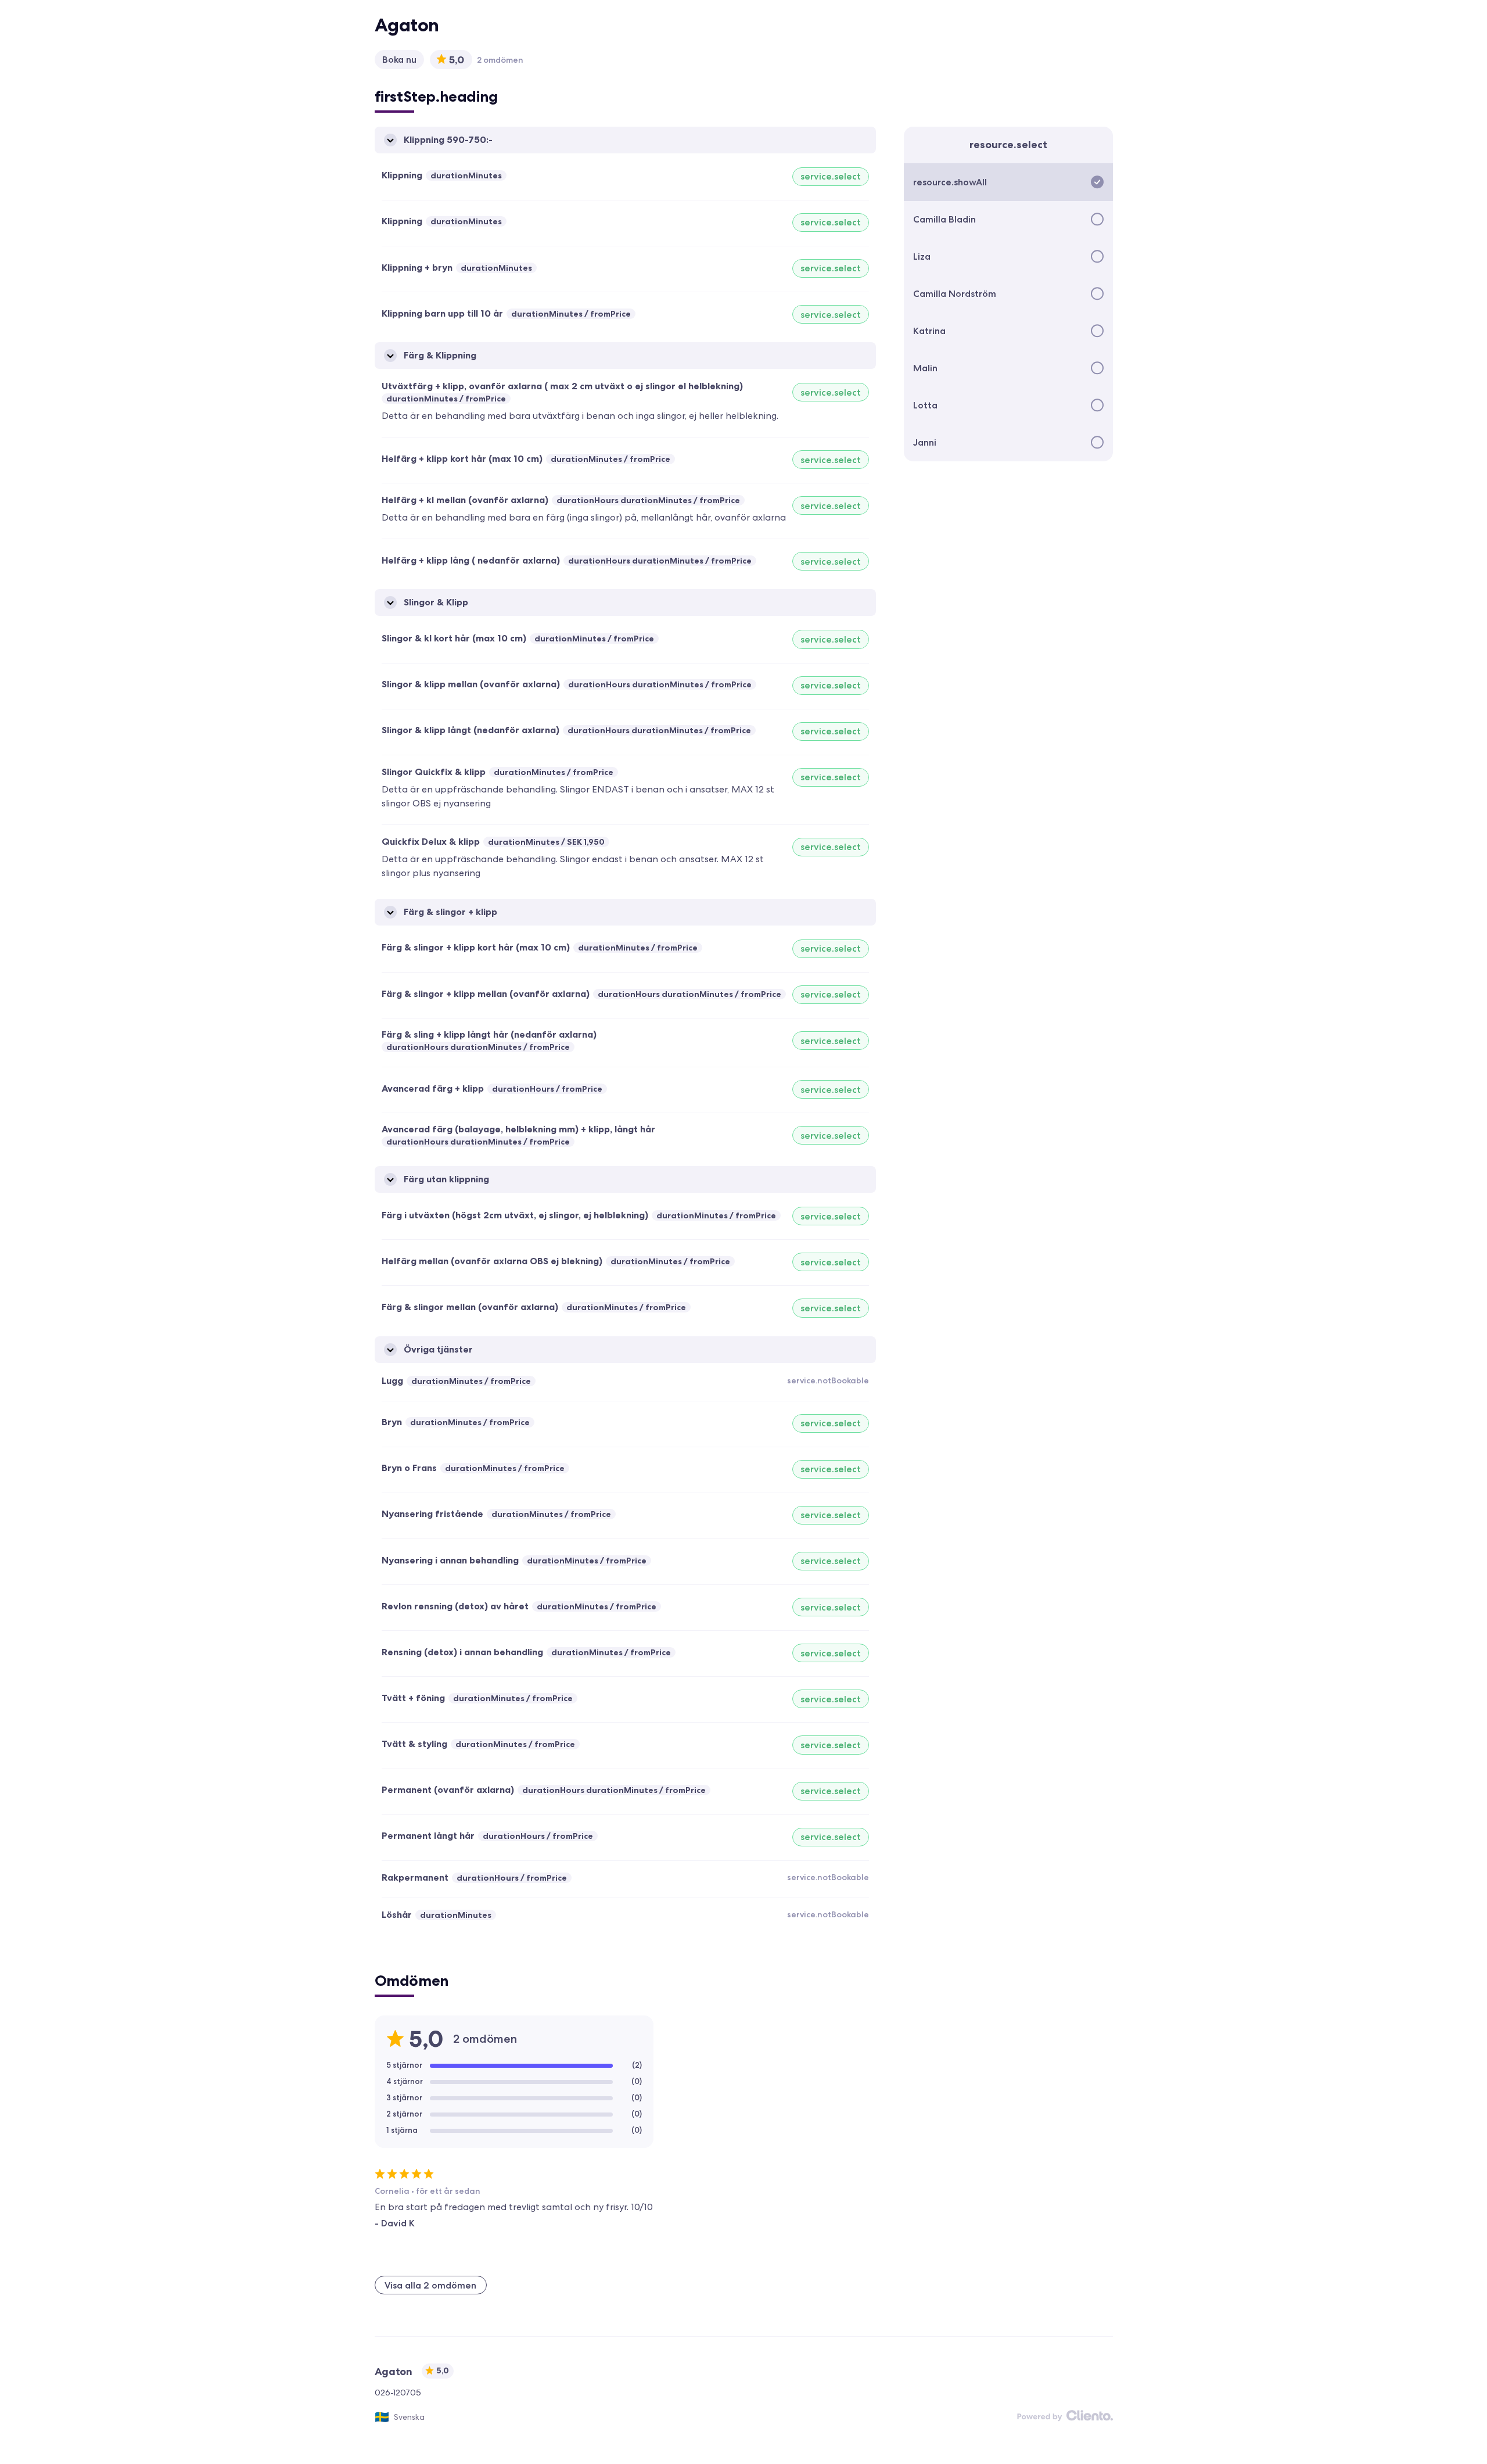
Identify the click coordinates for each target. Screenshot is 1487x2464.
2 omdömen (500, 60)
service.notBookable (828, 1380)
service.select (831, 176)
